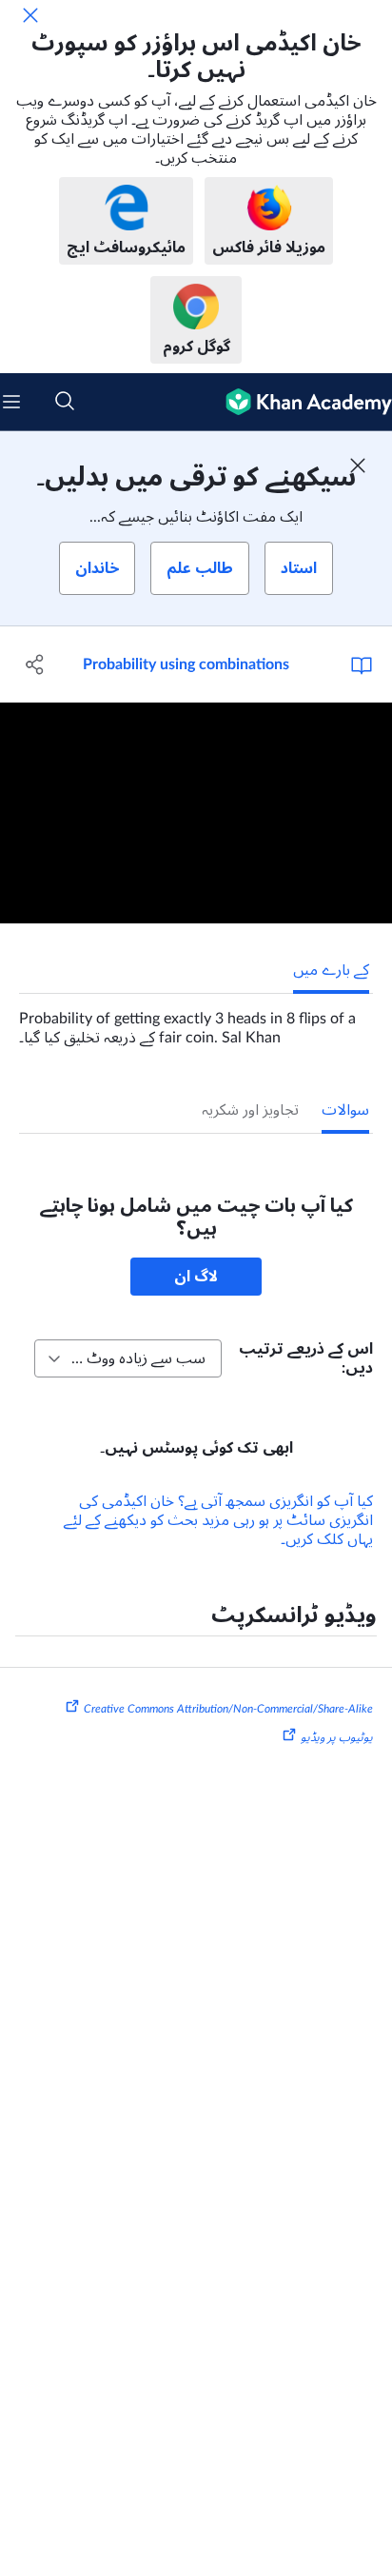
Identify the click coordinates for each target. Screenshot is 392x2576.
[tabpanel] (196, 1020)
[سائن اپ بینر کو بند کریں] (358, 466)
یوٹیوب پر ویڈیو (337, 1737)
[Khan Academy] (301, 402)
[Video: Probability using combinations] (196, 813)
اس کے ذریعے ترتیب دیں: (306, 1358)
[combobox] (128, 1358)
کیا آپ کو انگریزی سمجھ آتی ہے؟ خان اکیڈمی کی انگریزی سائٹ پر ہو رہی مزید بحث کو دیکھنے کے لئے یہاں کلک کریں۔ (218, 1520)
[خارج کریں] (30, 15)
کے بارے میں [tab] (331, 970)
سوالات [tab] (345, 1110)
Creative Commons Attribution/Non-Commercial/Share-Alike (228, 1709)
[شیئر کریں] (36, 664)
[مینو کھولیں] (11, 402)
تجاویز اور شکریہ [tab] (250, 1110)
